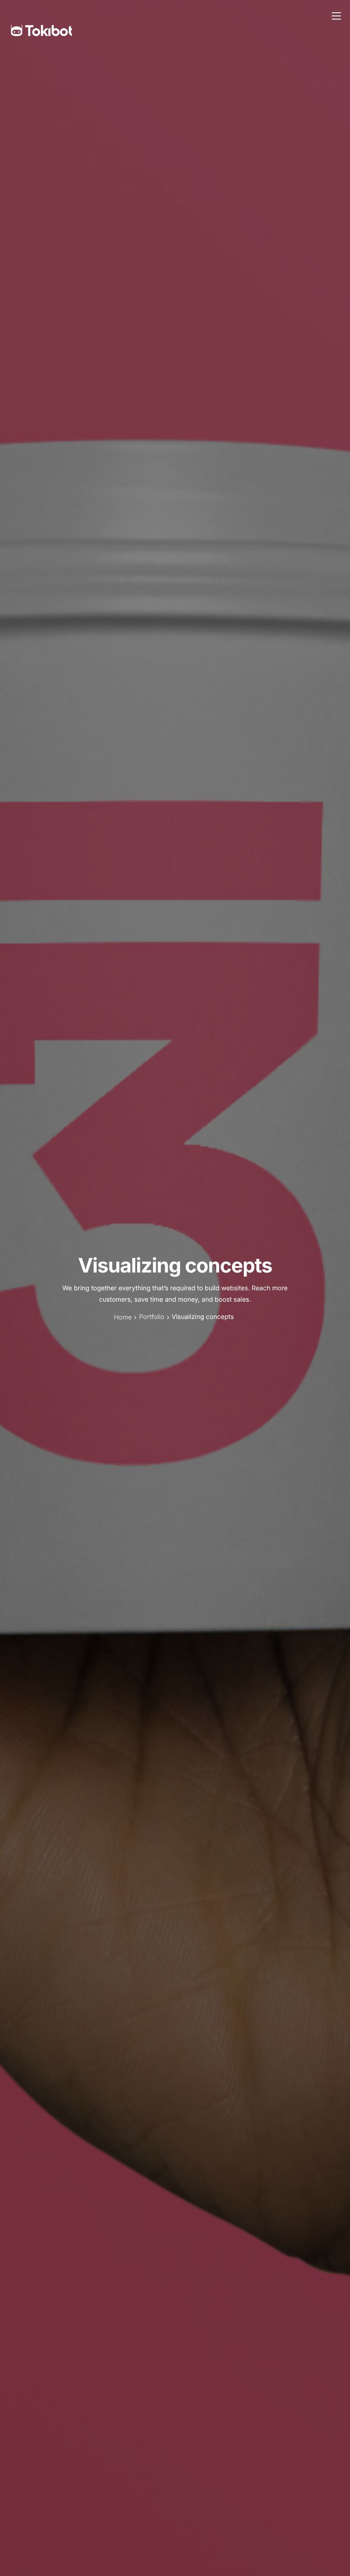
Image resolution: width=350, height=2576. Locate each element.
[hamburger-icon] (336, 16)
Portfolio (152, 1317)
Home (123, 1317)
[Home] (41, 16)
